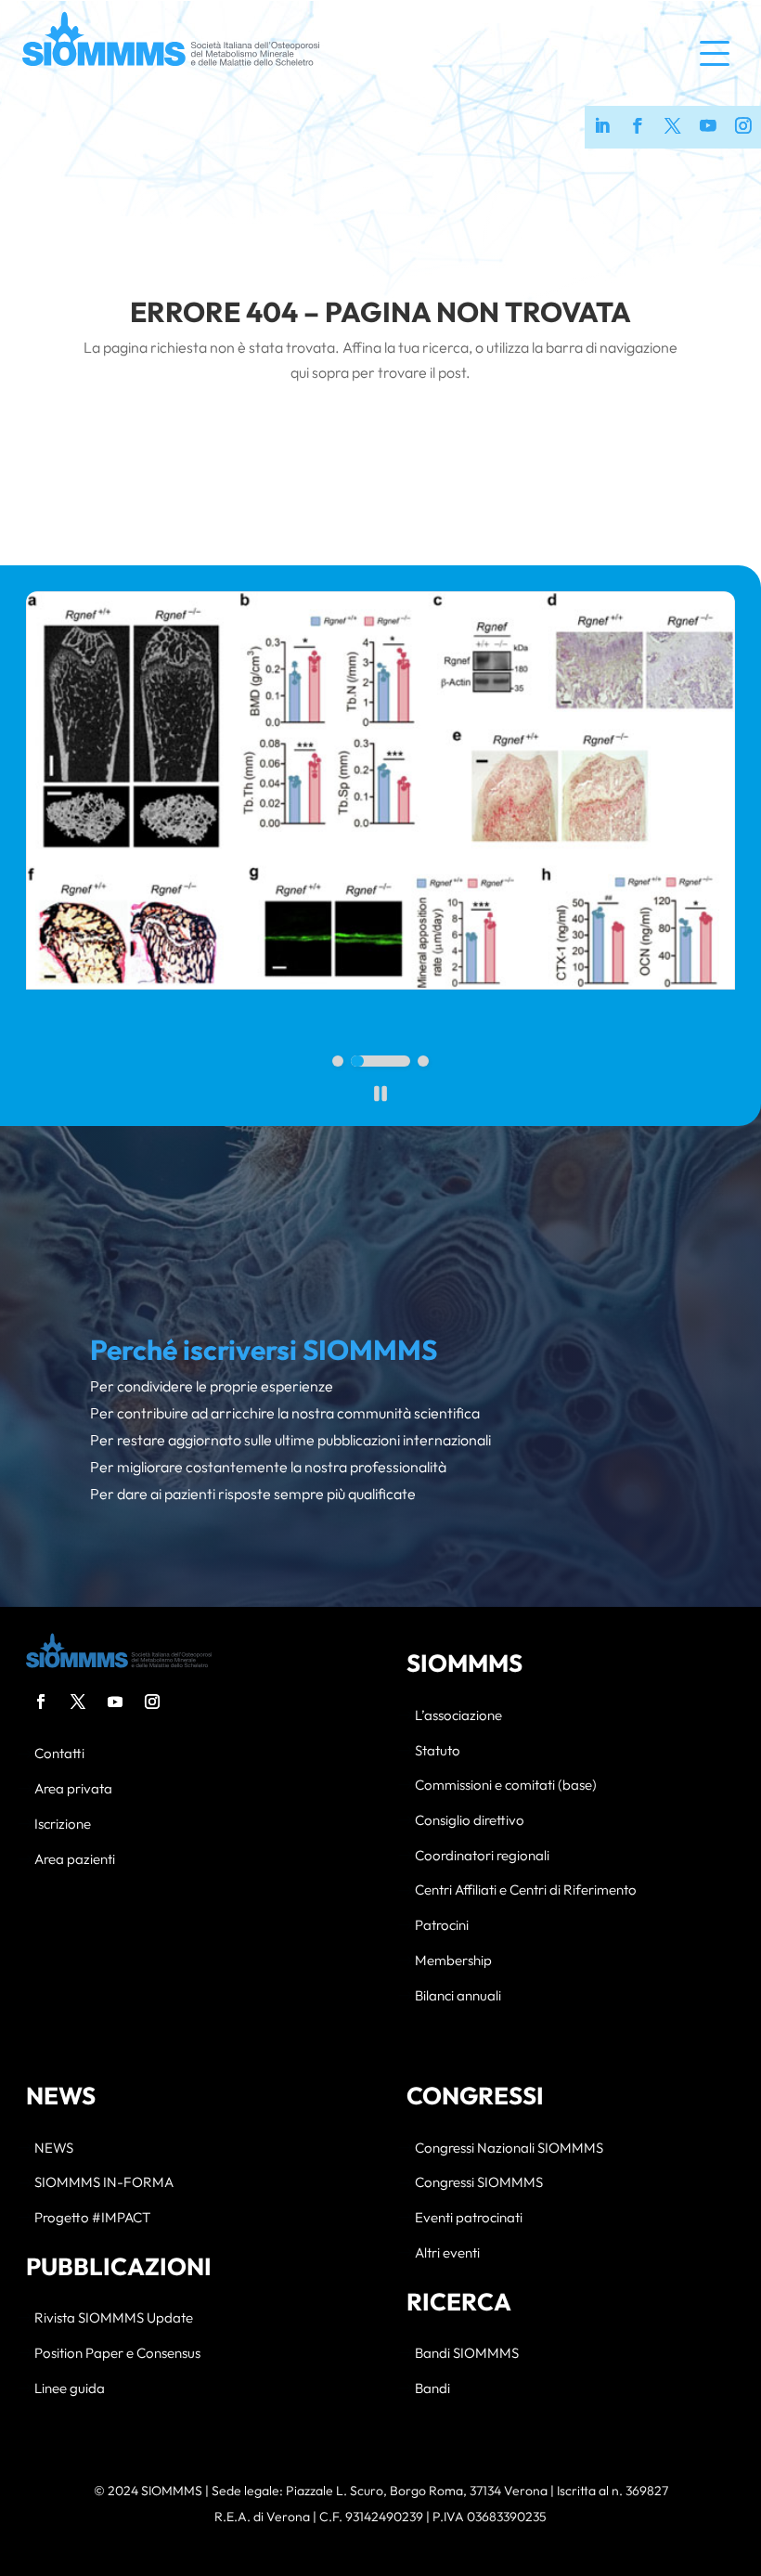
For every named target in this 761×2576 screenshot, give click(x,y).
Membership (453, 1961)
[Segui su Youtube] (115, 1702)
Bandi (432, 2389)
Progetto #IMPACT (92, 2218)
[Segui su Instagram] (152, 1702)
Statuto (438, 1751)
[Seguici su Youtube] (708, 127)
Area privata (73, 1789)
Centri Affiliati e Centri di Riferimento (526, 1890)
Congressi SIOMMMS (479, 2183)
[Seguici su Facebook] (638, 127)
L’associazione (458, 1716)
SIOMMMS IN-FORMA (104, 2183)
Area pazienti (75, 1860)
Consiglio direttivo (470, 1821)
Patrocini (442, 1926)
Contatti (59, 1754)
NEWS (54, 2149)
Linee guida (70, 2389)
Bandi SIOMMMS (467, 2354)
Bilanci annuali (458, 1996)
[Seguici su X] (673, 127)
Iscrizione (63, 1825)
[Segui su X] (78, 1702)
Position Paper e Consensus (117, 2354)
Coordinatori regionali (482, 1856)
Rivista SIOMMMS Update (114, 2318)
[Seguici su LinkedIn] (602, 127)
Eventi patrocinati (469, 2218)
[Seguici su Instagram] (743, 127)
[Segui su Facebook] (41, 1702)
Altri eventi (447, 2253)
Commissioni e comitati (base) (506, 1786)
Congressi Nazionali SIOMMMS (509, 2149)
